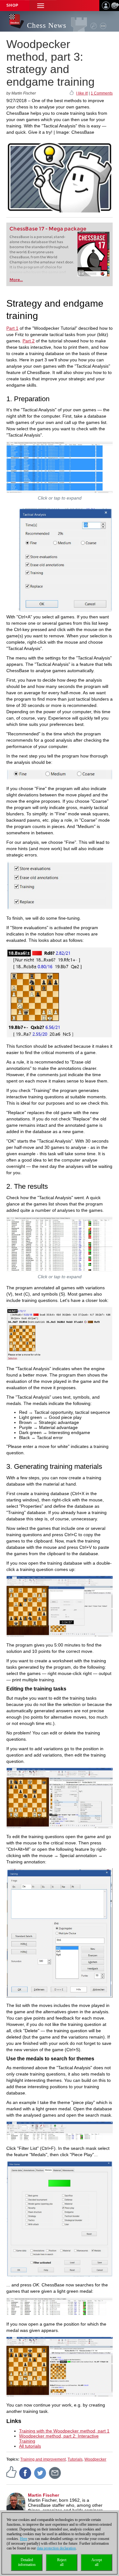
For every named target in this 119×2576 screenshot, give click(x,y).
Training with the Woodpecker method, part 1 (64, 2431)
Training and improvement (43, 2459)
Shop (12, 5)
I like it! (82, 93)
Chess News (47, 25)
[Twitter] (40, 2473)
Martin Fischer (43, 2495)
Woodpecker (95, 2459)
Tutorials (75, 2459)
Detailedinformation (27, 2562)
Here (24, 2539)
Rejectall (62, 2562)
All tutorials (30, 2446)
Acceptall (97, 2562)
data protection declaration (56, 2548)
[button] (41, 6)
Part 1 (12, 328)
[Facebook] (25, 2473)
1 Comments (102, 93)
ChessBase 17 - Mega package (48, 229)
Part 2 (29, 341)
